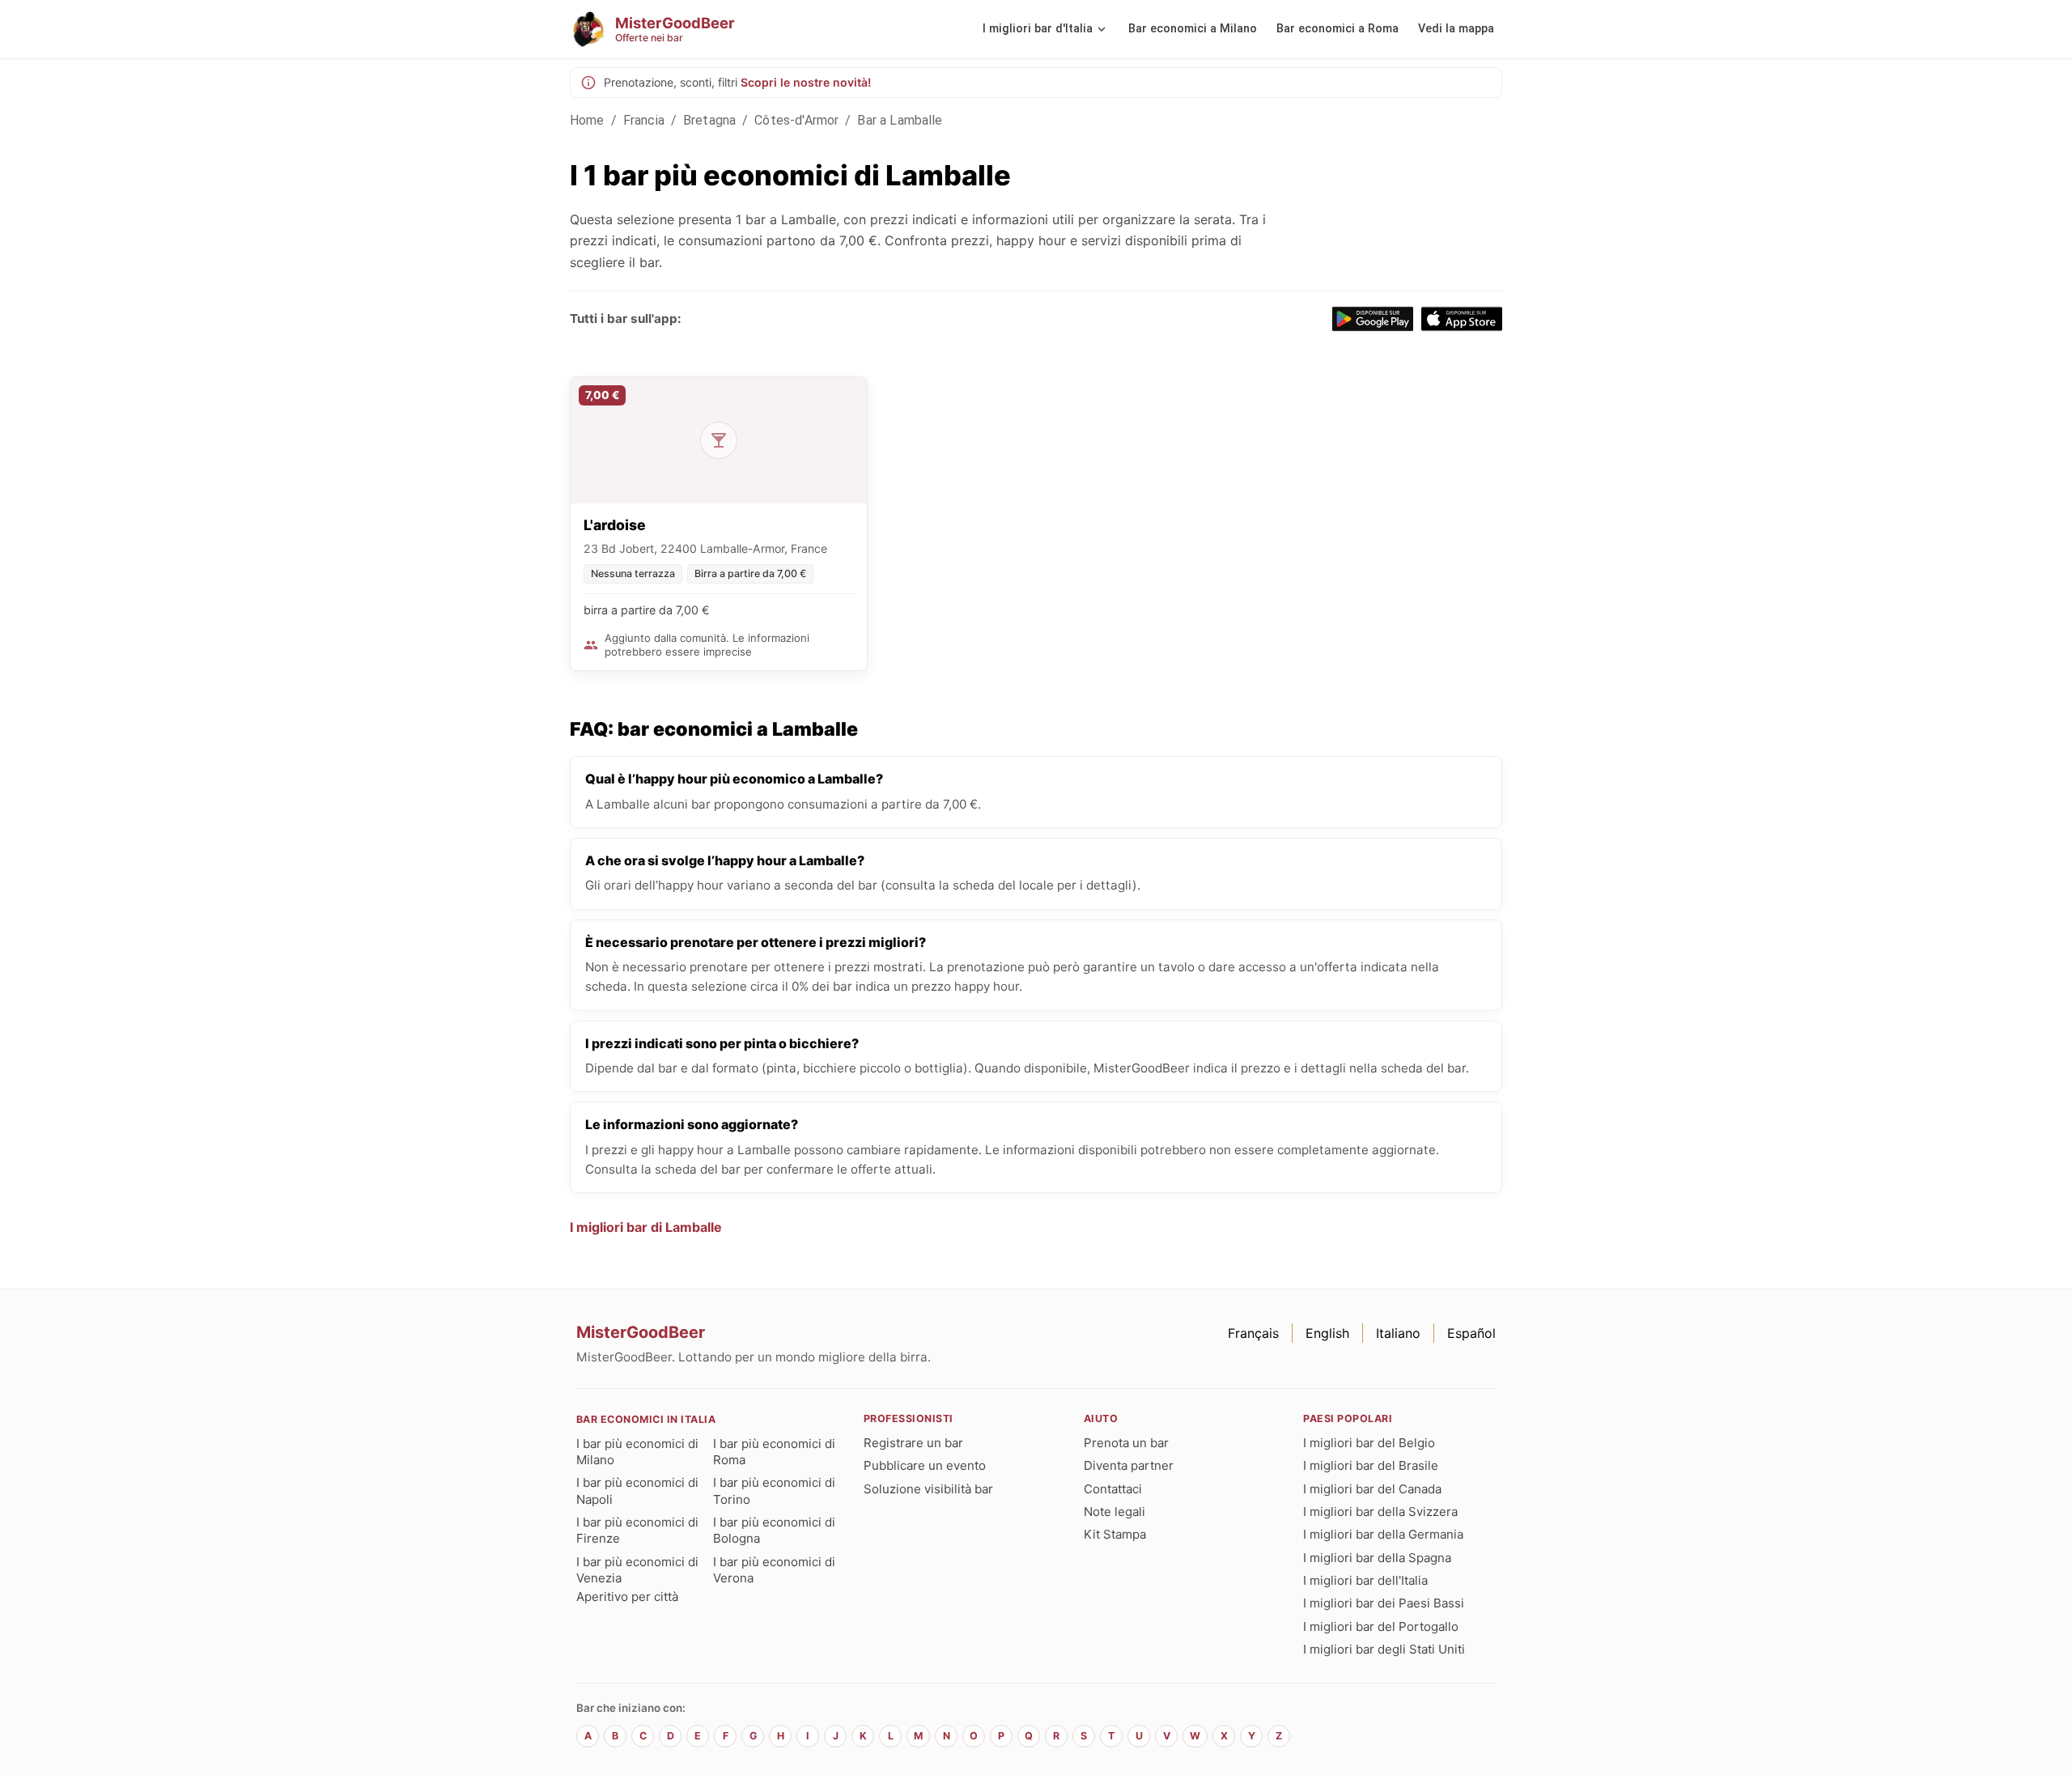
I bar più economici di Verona (774, 1570)
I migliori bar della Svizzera (1380, 1512)
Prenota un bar (1126, 1443)
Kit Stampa (1115, 1534)
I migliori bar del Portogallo (1381, 1626)
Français (1253, 1333)
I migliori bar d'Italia (1038, 29)
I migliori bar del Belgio (1369, 1443)
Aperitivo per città (627, 1597)
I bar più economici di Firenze (637, 1530)
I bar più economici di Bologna (774, 1530)
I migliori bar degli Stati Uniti (1384, 1649)
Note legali (1115, 1512)
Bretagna (709, 120)
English (1327, 1333)
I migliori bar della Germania (1383, 1534)
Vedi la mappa (1456, 29)
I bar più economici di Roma (774, 1452)
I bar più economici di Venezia (637, 1570)
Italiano (1398, 1333)
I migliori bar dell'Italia (1365, 1580)
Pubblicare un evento (925, 1465)
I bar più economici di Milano (637, 1452)
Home (587, 120)
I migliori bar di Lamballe (646, 1227)
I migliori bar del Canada (1372, 1489)
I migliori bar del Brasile (1371, 1465)
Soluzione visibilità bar (928, 1489)
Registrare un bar (913, 1443)
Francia (644, 120)
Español (1471, 1333)
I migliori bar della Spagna (1377, 1558)
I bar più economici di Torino (774, 1490)
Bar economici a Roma (1337, 29)
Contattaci (1113, 1489)
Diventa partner (1129, 1465)
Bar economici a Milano (1193, 29)
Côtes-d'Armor (796, 120)
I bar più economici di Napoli (637, 1490)
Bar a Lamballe (900, 120)
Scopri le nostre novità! (806, 82)
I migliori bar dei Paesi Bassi (1384, 1603)
